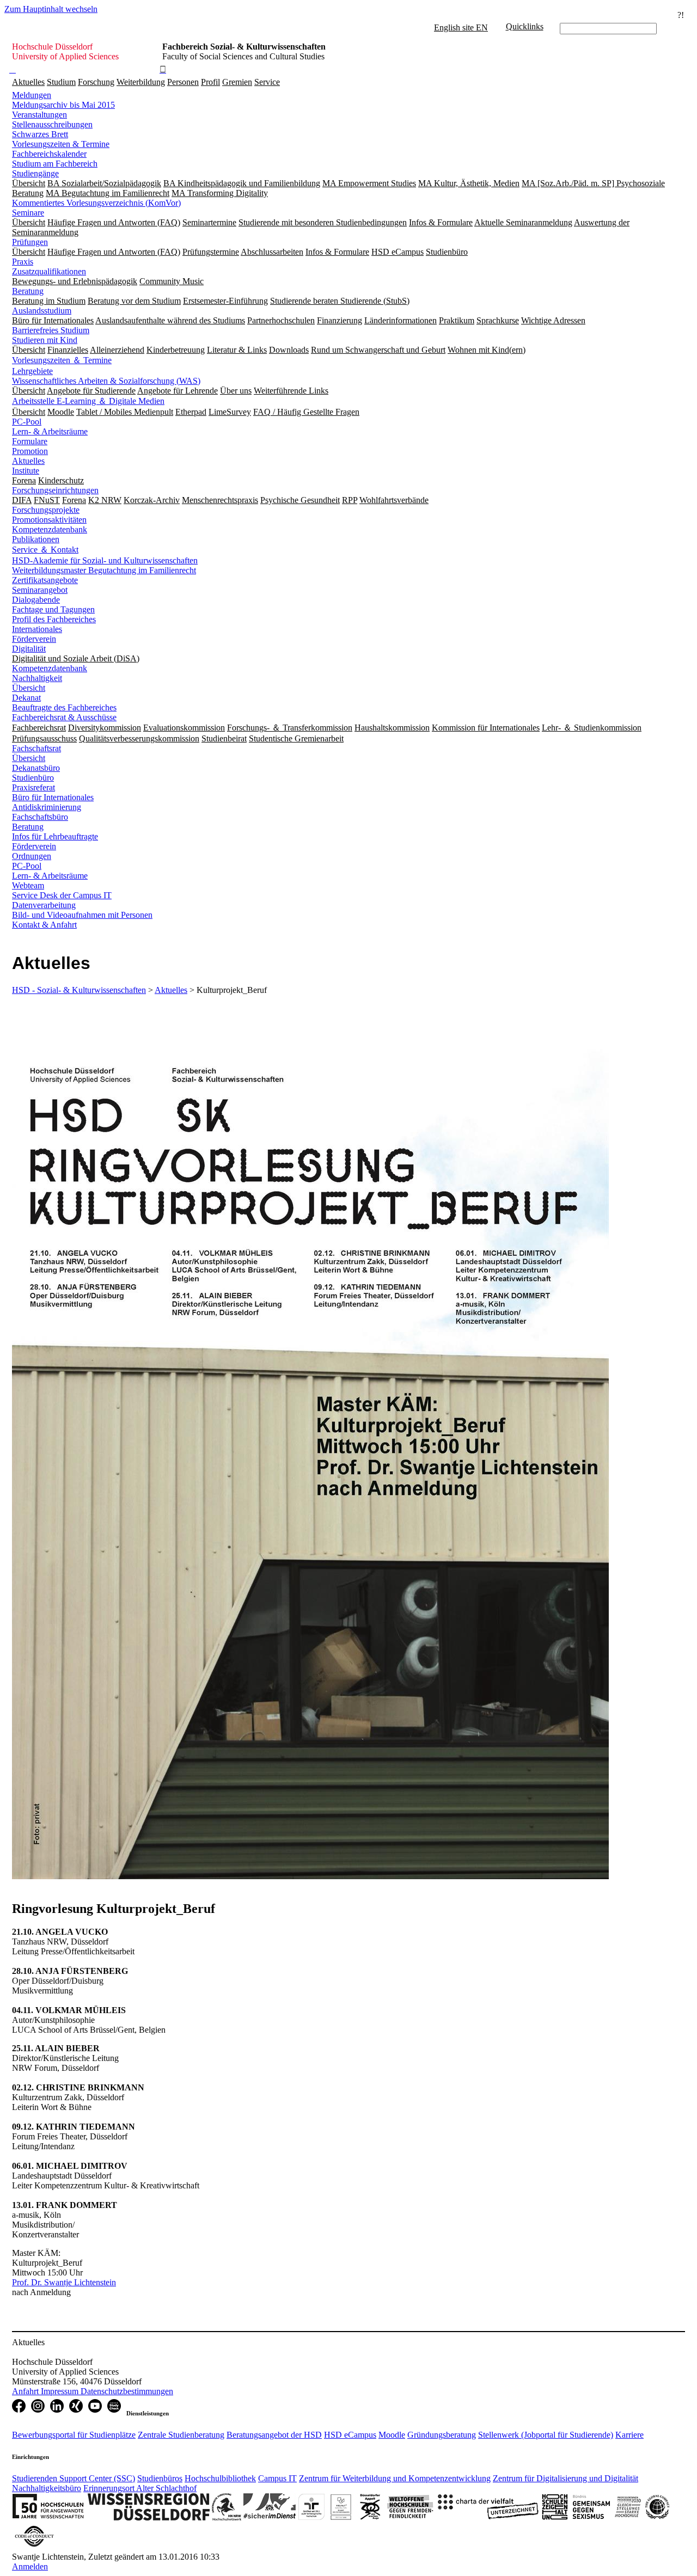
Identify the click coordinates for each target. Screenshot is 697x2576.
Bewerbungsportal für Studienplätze (74, 2435)
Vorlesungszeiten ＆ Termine (62, 360)
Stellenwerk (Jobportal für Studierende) (546, 2435)
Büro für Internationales (53, 797)
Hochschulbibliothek (220, 2478)
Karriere (629, 2435)
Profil (210, 82)
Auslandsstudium (42, 311)
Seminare (28, 213)
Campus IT (277, 2478)
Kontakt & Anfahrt (44, 925)
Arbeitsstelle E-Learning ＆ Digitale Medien (88, 401)
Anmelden (30, 2566)
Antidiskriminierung (47, 807)
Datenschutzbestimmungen (127, 2391)
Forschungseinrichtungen (55, 490)
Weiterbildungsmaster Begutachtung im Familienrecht (104, 570)
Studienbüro (33, 778)
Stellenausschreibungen (52, 124)
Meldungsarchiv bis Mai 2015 (63, 105)
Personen (183, 82)
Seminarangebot (40, 590)
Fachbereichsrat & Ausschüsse (64, 717)
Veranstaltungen (39, 115)
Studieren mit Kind (45, 340)
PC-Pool (27, 422)
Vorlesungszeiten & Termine (61, 144)
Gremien (237, 82)
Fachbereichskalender (49, 154)
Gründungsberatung (442, 2435)
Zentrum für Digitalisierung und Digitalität (565, 2478)
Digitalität (29, 649)
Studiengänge (35, 173)
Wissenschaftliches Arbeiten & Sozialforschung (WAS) (106, 381)
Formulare (30, 441)
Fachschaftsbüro (40, 817)
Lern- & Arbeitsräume (50, 431)
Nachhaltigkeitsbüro (47, 2488)
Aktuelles (28, 82)
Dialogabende (36, 600)
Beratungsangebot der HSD (274, 2435)
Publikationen (36, 539)
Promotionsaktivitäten (49, 520)
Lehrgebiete (32, 371)
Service (267, 82)
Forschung (96, 82)
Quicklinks (525, 26)
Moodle (392, 2435)
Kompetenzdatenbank (50, 529)
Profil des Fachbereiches (54, 619)
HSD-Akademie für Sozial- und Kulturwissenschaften (105, 560)
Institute (26, 471)
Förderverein (34, 639)
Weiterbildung (141, 82)
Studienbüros (160, 2478)
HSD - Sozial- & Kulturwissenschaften (79, 990)
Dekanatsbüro (36, 768)
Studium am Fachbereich (55, 164)
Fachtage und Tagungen (53, 609)
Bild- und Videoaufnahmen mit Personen (82, 915)
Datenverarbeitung (44, 905)
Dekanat (26, 698)
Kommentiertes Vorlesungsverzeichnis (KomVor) (96, 203)
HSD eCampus (350, 2435)
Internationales (37, 629)
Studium (61, 82)
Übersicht (29, 688)
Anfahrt (26, 2391)
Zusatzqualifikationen (49, 271)
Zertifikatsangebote (45, 580)
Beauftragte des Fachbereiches (64, 707)
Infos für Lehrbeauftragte (55, 836)
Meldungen (32, 95)
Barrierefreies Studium (51, 330)
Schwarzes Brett (40, 134)
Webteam (28, 885)
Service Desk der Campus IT (62, 895)
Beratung (28, 291)
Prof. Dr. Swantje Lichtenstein (64, 2282)
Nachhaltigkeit (37, 678)
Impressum (61, 2391)
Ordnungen (32, 856)
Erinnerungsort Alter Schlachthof (140, 2488)
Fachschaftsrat (36, 748)
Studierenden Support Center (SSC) (74, 2478)
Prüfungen (30, 242)
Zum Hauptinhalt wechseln (51, 9)
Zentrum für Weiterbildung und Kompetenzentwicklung (395, 2478)
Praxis (23, 262)
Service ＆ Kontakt (45, 550)
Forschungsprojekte (46, 510)
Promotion (30, 451)
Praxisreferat (33, 787)
